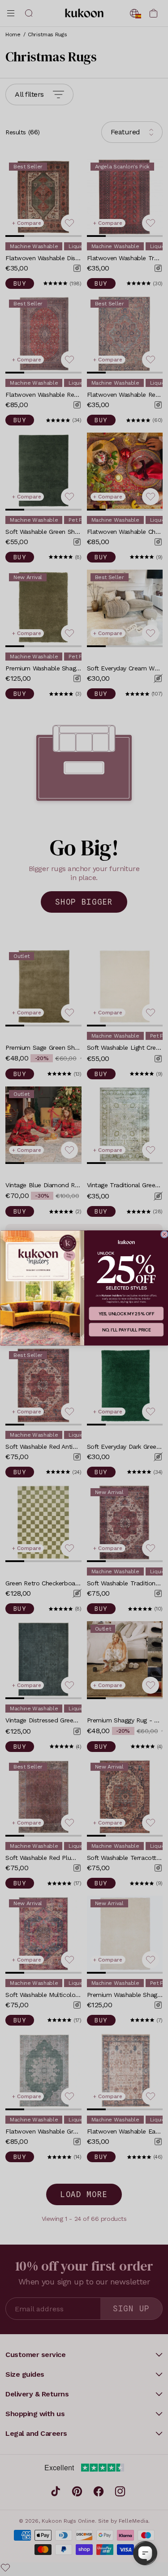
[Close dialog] (164, 1234)
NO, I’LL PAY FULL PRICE (126, 1330)
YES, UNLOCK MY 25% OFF (126, 1314)
